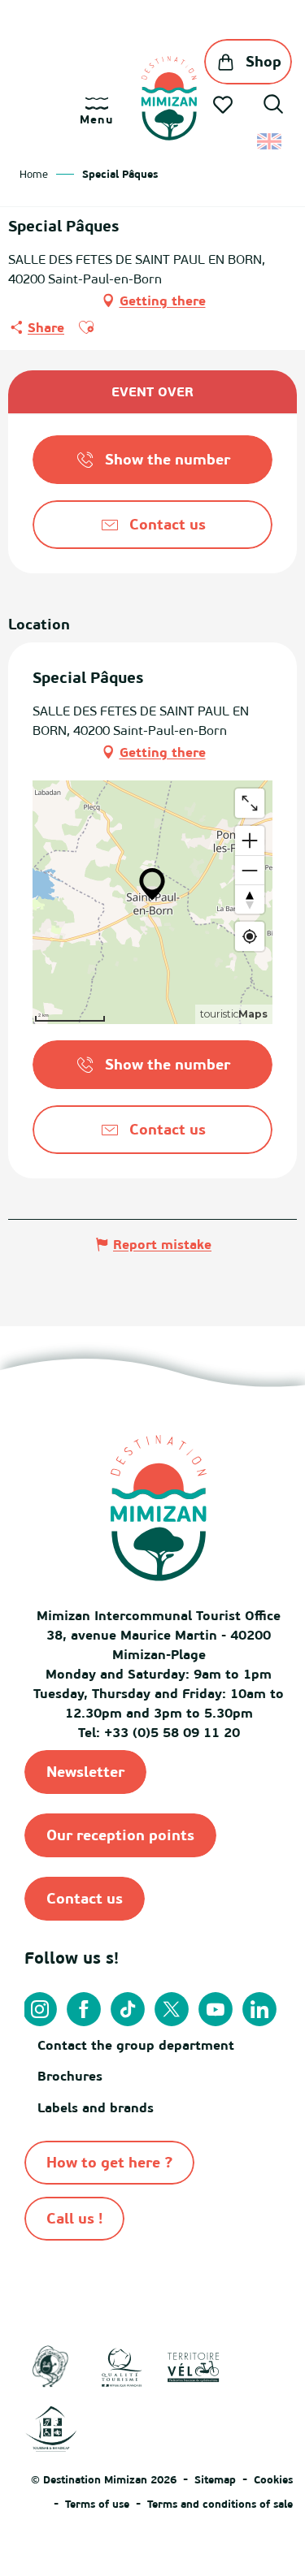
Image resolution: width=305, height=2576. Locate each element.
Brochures (70, 2076)
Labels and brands (96, 2107)
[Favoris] (224, 105)
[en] (270, 141)
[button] (273, 106)
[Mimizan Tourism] (169, 98)
